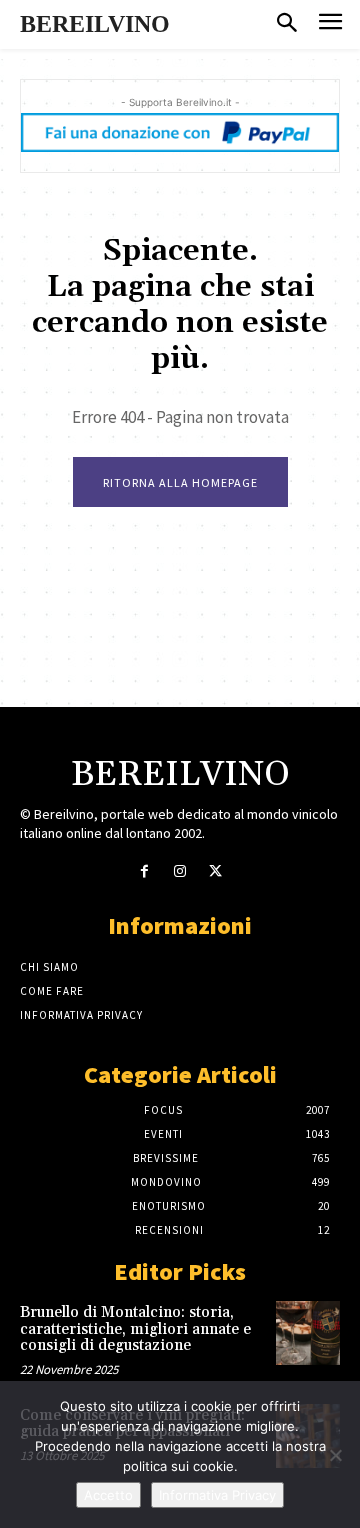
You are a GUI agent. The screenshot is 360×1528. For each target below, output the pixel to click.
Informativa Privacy (217, 1495)
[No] (335, 1455)
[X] (215, 871)
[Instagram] (179, 871)
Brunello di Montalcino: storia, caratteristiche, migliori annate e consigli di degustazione (135, 1329)
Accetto (108, 1495)
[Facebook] (144, 871)
